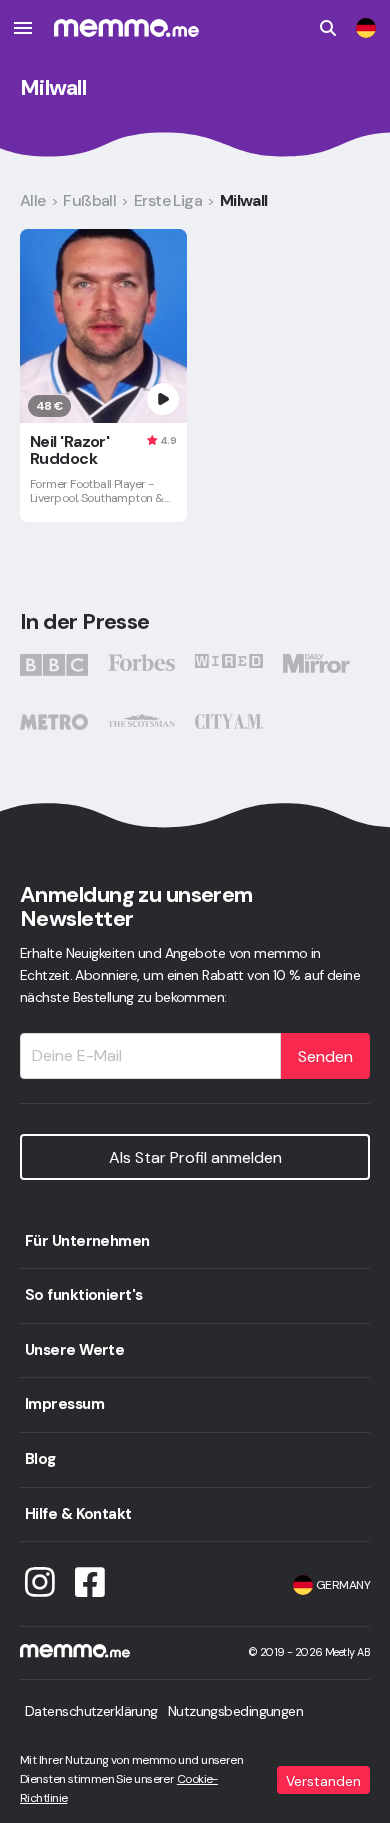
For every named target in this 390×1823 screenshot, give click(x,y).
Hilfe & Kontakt (78, 1514)
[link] (366, 28)
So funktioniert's (83, 1295)
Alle (33, 200)
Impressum (64, 1404)
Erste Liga (168, 200)
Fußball (89, 200)
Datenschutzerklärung (91, 1711)
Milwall (244, 200)
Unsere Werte (74, 1350)
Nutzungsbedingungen (235, 1711)
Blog (40, 1459)
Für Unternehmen (87, 1241)
